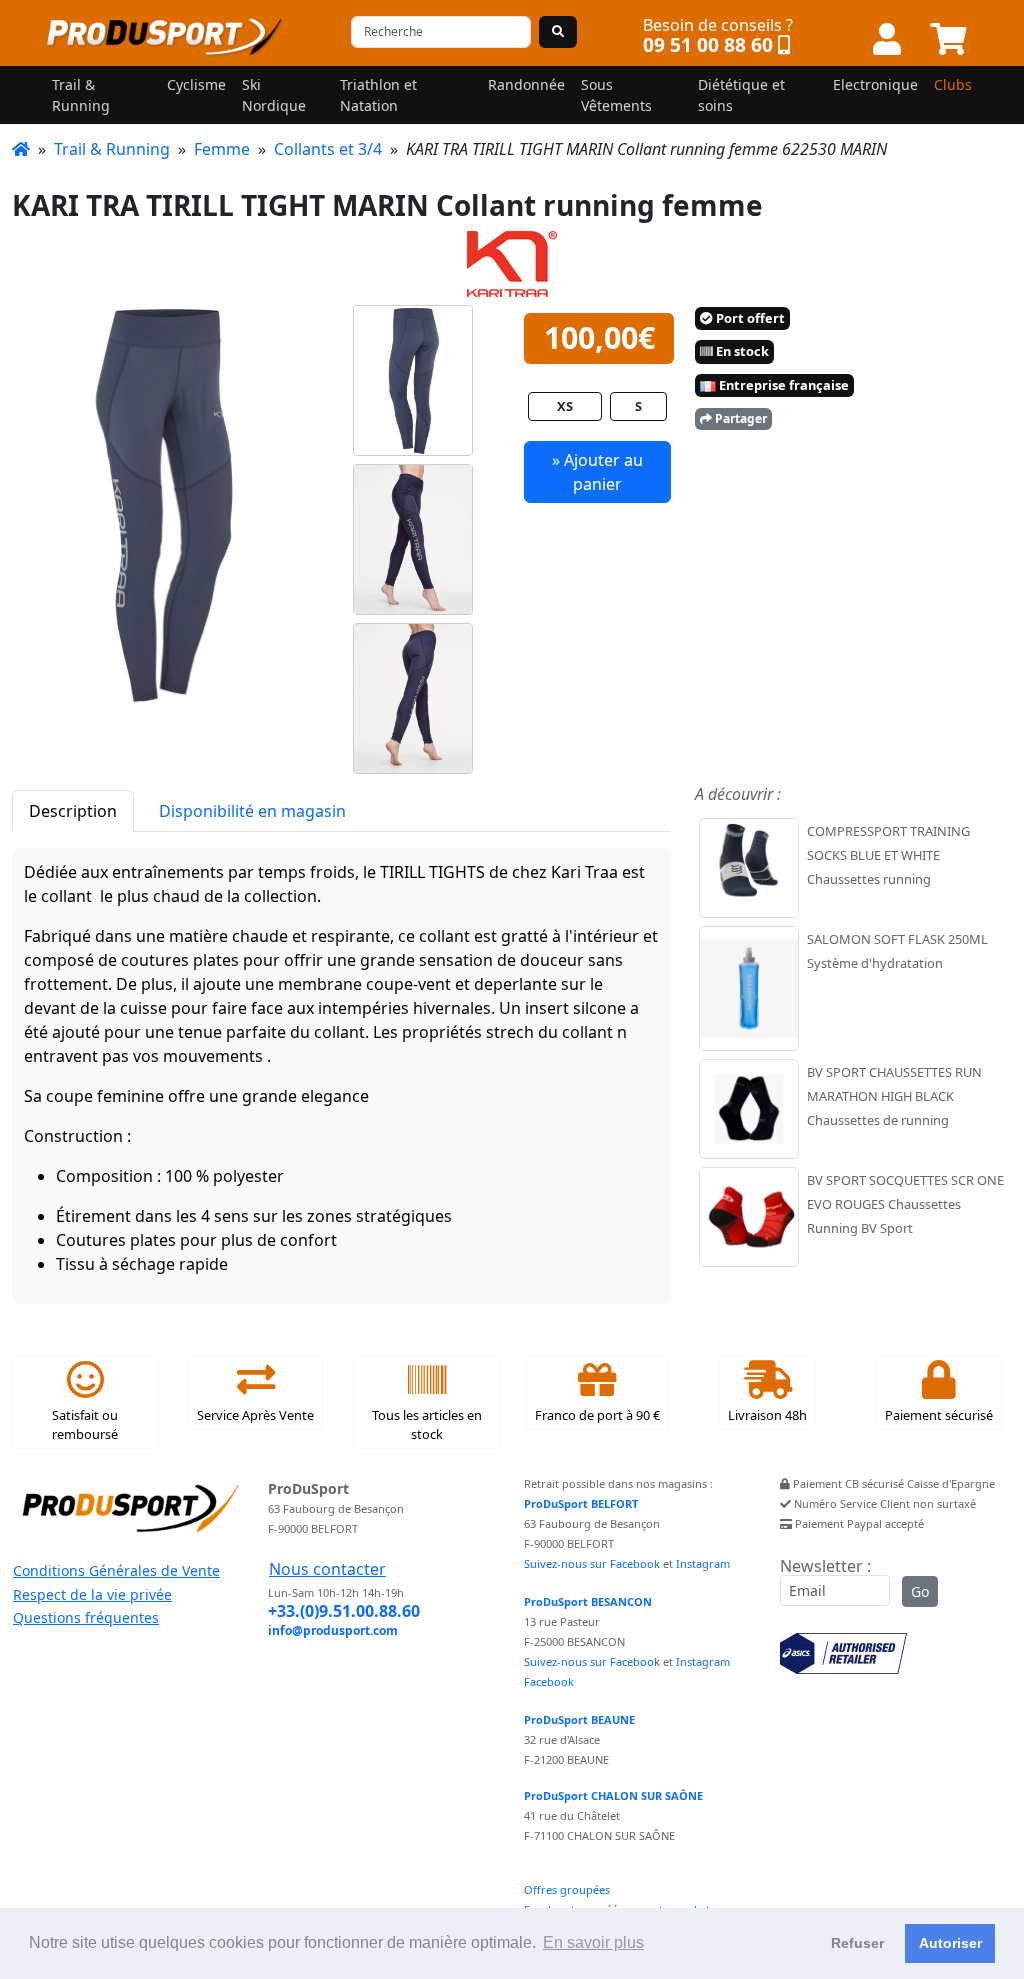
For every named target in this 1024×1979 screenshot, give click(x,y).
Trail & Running (112, 149)
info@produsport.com (333, 1630)
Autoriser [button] (950, 1943)
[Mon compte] (887, 40)
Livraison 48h (767, 1415)
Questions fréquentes (86, 1617)
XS (565, 406)
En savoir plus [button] (593, 1942)
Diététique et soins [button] (741, 95)
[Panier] (949, 40)
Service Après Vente (255, 1415)
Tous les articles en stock (427, 1424)
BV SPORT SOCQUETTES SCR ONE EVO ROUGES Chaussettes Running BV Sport (905, 1204)
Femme (222, 149)
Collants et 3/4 (328, 149)
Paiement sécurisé (939, 1415)
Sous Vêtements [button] (616, 95)
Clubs (953, 84)
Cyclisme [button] (196, 84)
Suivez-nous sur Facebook (592, 1563)
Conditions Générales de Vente (116, 1570)
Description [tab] (73, 811)
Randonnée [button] (526, 84)
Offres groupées (567, 1889)
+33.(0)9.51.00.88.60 (344, 1611)
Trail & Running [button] (81, 95)
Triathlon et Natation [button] (378, 95)
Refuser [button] (857, 1943)
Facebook (549, 1681)
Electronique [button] (875, 84)
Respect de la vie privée (92, 1594)
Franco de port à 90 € (597, 1415)
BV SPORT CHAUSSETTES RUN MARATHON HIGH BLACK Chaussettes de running (894, 1096)
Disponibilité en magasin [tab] (252, 811)
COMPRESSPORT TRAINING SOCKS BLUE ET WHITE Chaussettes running (888, 855)
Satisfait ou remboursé (85, 1424)
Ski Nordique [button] (274, 95)
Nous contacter (327, 1569)
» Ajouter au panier (597, 472)
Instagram (703, 1563)
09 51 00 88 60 (708, 44)
